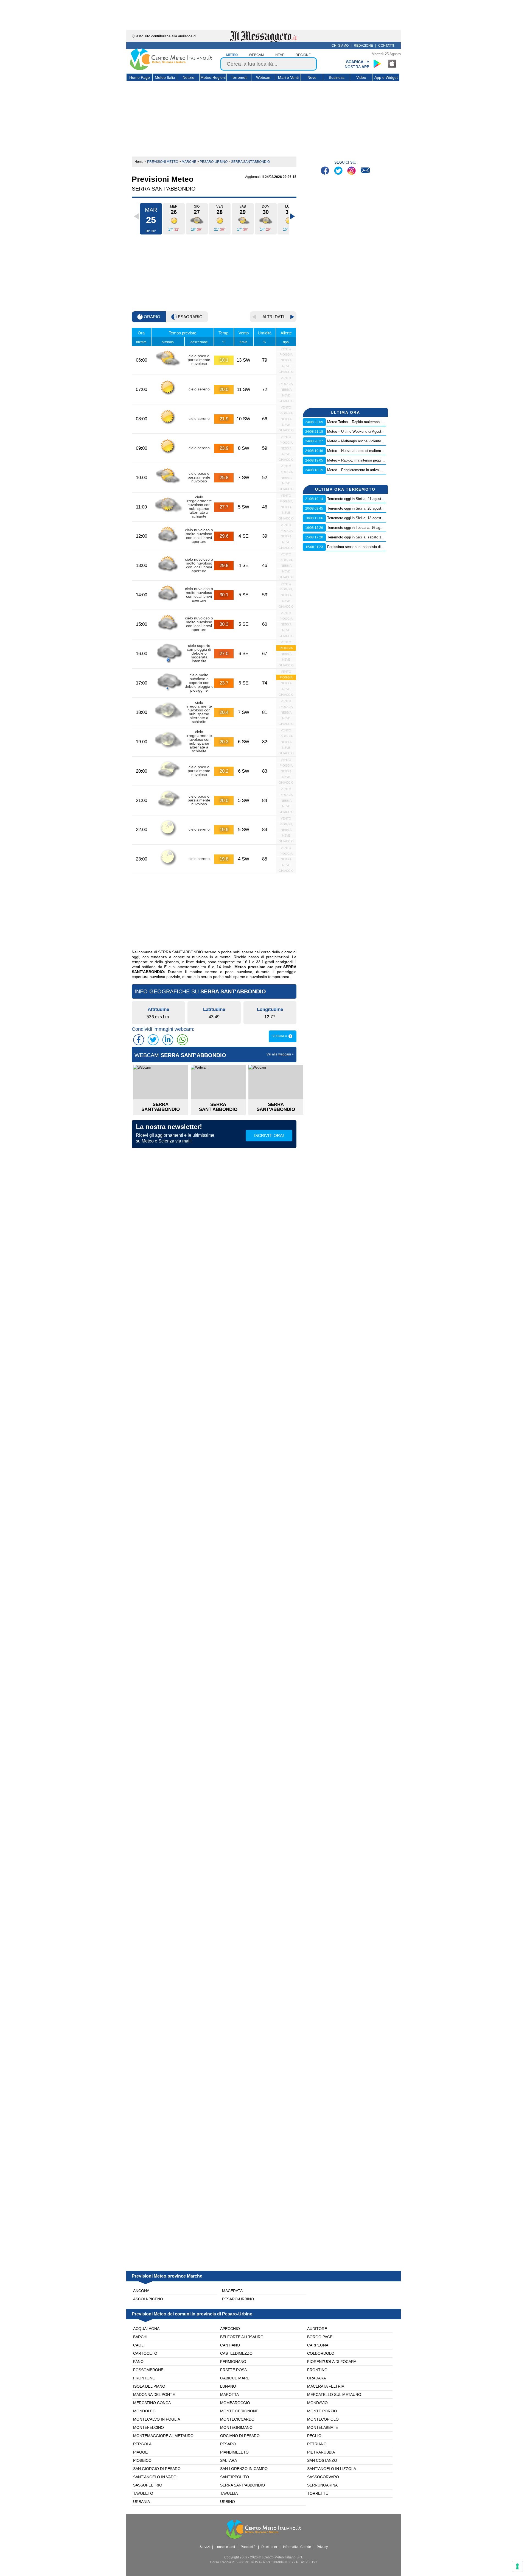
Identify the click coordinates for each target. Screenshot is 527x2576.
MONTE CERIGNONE (239, 2411)
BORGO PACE (320, 2337)
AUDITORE (317, 2329)
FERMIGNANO (233, 2362)
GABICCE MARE (235, 2378)
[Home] (171, 69)
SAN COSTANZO (322, 2460)
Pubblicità (248, 2547)
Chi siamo (340, 46)
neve (280, 55)
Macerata (232, 2291)
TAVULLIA (229, 2493)
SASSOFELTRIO (148, 2485)
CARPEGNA (318, 2345)
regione (303, 55)
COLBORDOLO (321, 2353)
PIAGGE (140, 2452)
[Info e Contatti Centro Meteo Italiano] (365, 171)
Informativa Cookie (297, 2547)
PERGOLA (142, 2444)
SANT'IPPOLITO (235, 2477)
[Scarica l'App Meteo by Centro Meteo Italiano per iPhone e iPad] (392, 64)
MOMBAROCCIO (235, 2403)
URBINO (228, 2502)
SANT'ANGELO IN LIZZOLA (332, 2469)
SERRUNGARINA (322, 2485)
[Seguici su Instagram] (352, 171)
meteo (232, 55)
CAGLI (139, 2345)
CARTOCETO (145, 2353)
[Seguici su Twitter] (339, 171)
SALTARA (229, 2460)
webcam (256, 55)
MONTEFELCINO (148, 2427)
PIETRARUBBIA (321, 2452)
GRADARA (316, 2378)
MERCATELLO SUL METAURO (334, 2395)
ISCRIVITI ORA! (269, 1135)
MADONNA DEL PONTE (154, 2395)
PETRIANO (317, 2444)
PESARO (228, 2444)
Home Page (140, 77)
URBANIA (141, 2502)
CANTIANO (230, 2345)
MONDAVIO (317, 2403)
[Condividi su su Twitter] (153, 1040)
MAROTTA (229, 2395)
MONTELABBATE (323, 2427)
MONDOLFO (144, 2411)
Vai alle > (280, 1054)
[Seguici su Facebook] (326, 171)
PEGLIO (314, 2436)
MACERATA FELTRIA (326, 2386)
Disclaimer (269, 2547)
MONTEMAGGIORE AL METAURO (163, 2436)
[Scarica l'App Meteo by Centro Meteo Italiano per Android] (377, 64)
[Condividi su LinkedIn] (168, 1040)
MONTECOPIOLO (323, 2419)
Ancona (141, 2291)
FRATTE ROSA (233, 2370)
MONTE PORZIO (322, 2411)
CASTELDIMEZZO (236, 2353)
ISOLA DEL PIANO (149, 2386)
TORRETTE (318, 2493)
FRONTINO (317, 2370)
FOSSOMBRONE (148, 2370)
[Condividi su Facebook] (139, 1040)
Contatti (386, 46)
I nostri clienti (225, 2547)
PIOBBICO (142, 2460)
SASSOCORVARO (323, 2477)
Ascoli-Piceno (148, 2299)
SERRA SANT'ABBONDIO (243, 2485)
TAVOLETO (143, 2493)
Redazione (363, 46)
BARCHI (140, 2337)
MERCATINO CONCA (152, 2403)
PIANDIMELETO (234, 2452)
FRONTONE (144, 2378)
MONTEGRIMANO (236, 2427)
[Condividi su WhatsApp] (182, 1040)
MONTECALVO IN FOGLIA (157, 2419)
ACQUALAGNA (146, 2329)
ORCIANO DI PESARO (240, 2436)
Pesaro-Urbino (238, 2299)
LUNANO (228, 2386)
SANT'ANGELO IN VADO (155, 2477)
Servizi (205, 2547)
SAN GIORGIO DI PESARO (157, 2469)
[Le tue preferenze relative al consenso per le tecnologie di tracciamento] (517, 2566)
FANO (138, 2362)
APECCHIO (230, 2329)
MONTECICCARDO (237, 2419)
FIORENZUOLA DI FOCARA (332, 2362)
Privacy (322, 2547)
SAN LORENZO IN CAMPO (244, 2469)
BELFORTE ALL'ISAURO (242, 2337)
